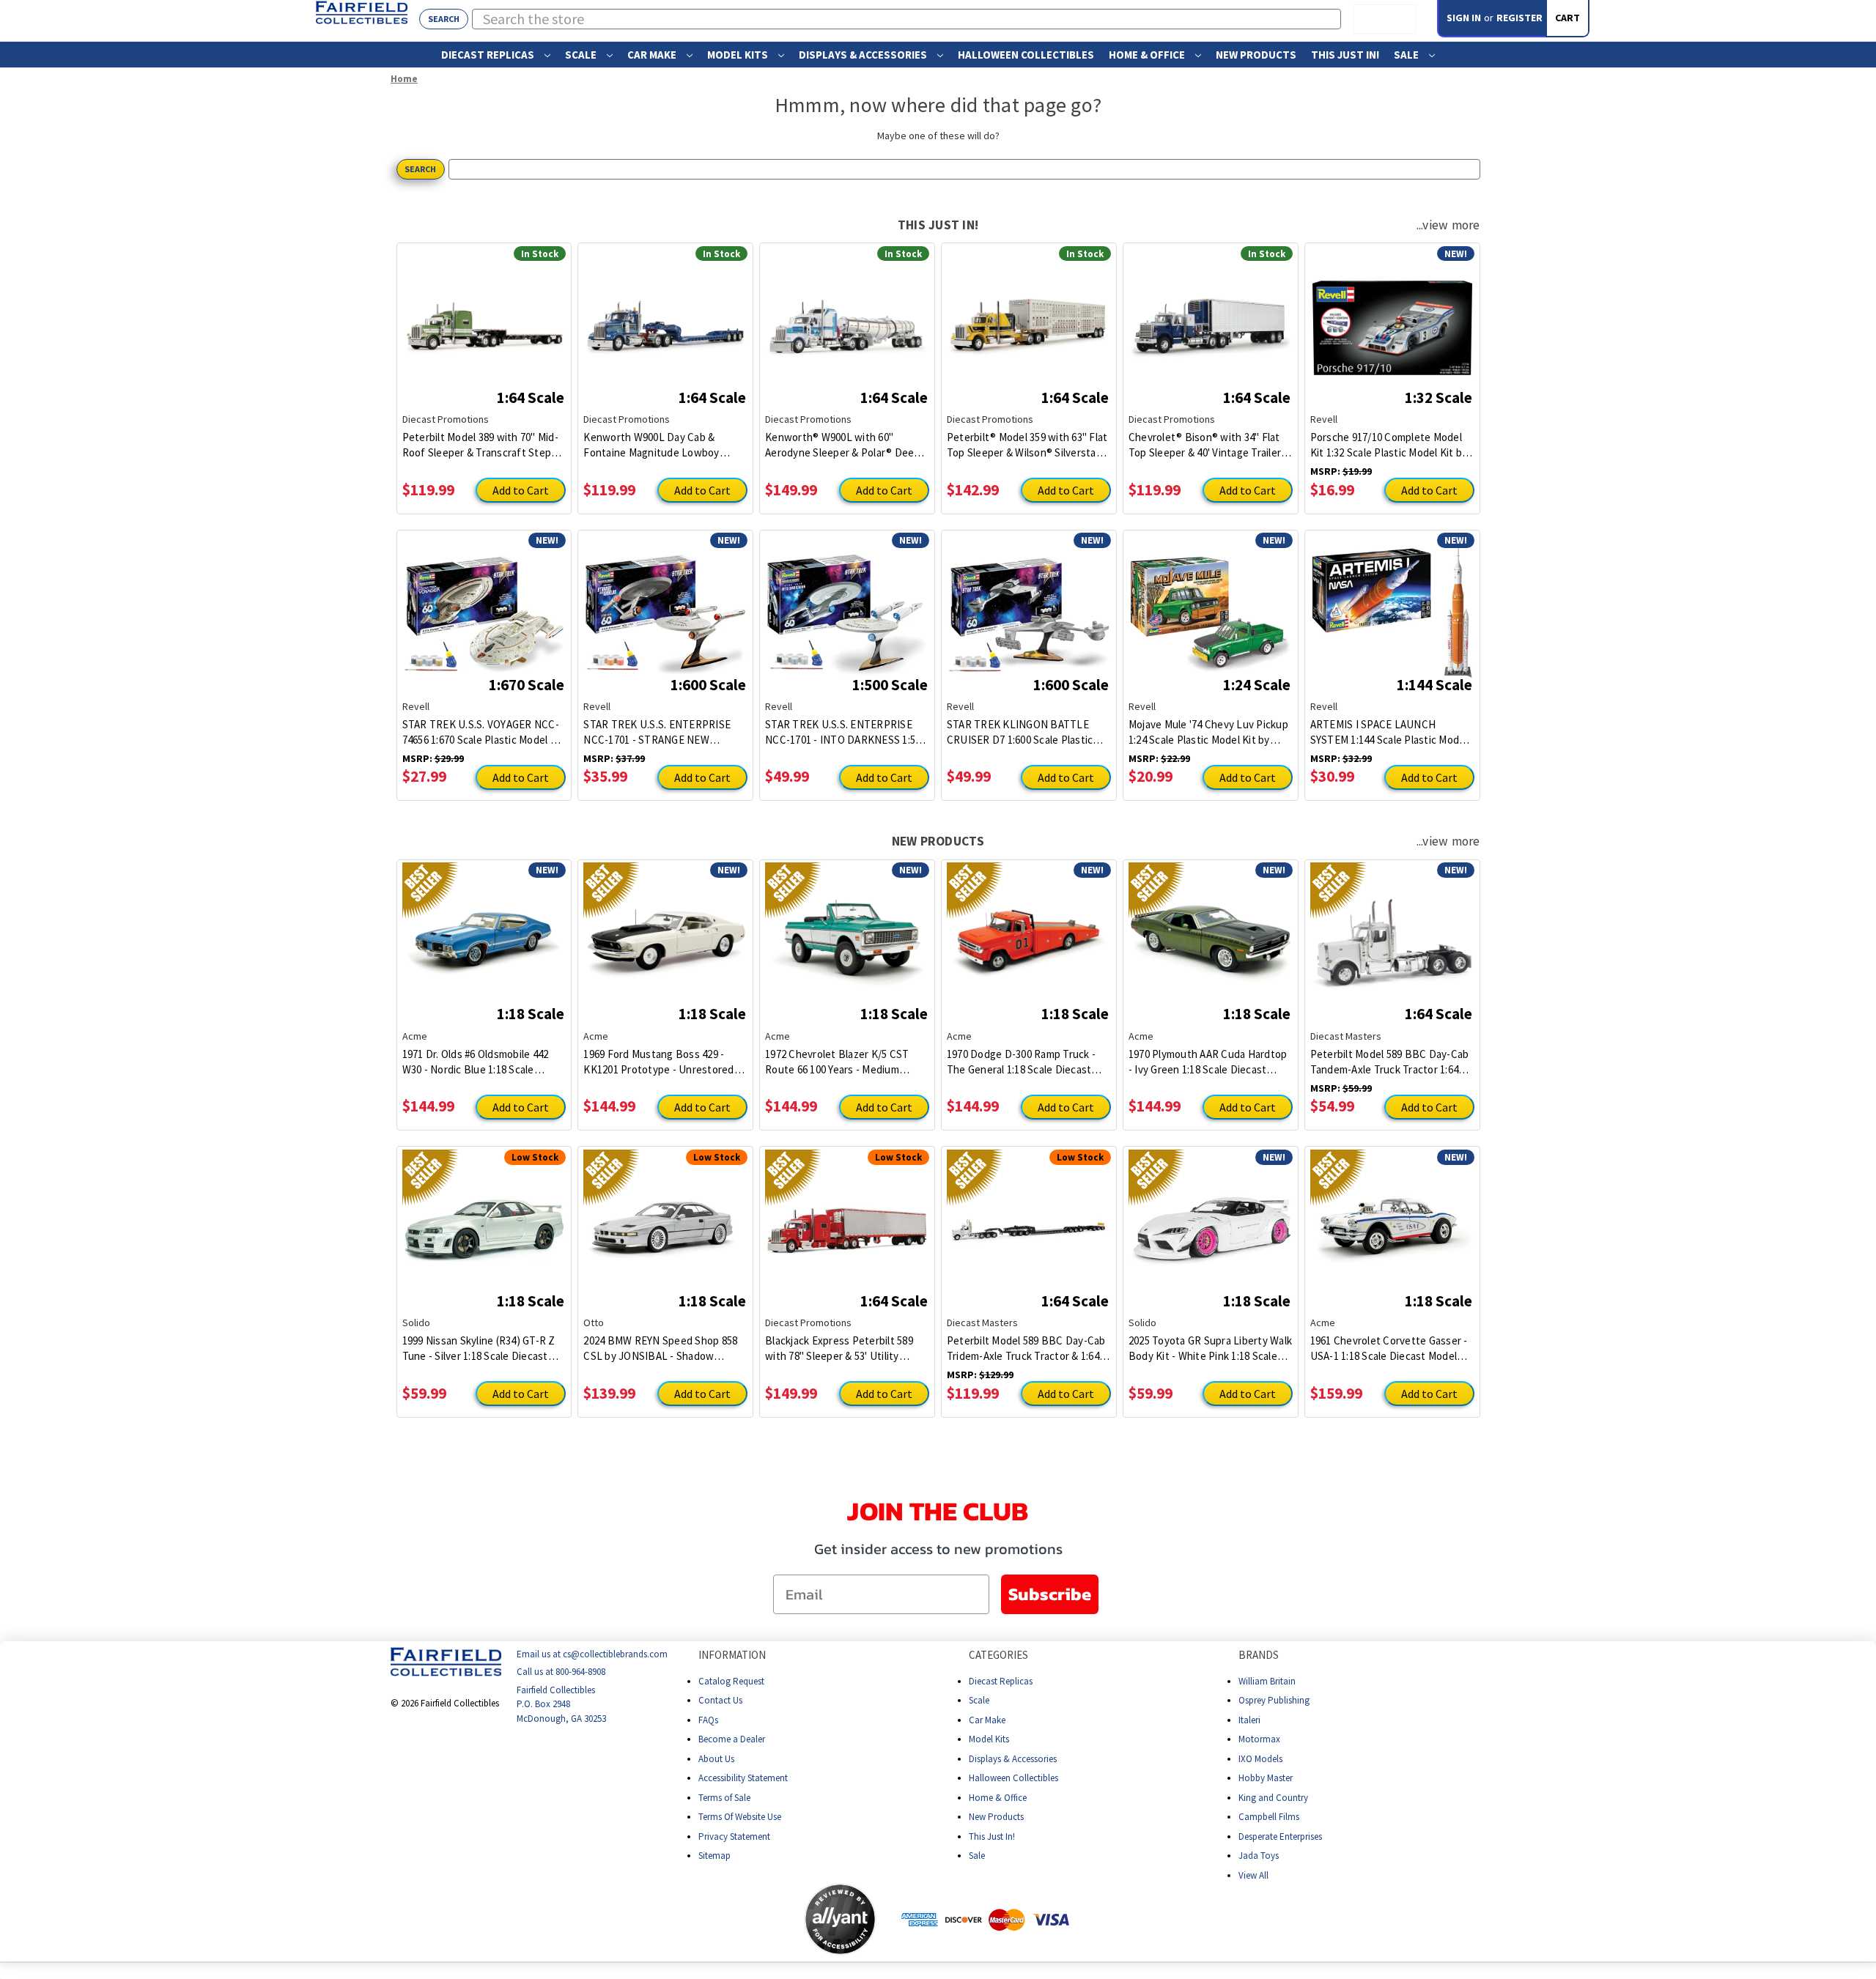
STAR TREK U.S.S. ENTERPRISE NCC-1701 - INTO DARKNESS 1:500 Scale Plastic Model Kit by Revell (846, 732)
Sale (1407, 55)
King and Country (1273, 1797)
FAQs (708, 1719)
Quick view (484, 317)
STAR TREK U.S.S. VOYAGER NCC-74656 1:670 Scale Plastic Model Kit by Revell (483, 732)
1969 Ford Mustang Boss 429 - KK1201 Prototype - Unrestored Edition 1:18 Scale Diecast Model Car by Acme (659, 1062)
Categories (998, 1655)
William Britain (1267, 1680)
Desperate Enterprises (1280, 1836)
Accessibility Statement (743, 1778)
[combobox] (907, 19)
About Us (716, 1758)
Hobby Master (1266, 1778)
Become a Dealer (732, 1739)
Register (1519, 18)
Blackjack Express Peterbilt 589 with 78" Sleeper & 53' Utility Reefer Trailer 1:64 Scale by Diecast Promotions (839, 1349)
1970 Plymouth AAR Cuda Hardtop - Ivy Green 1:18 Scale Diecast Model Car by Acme (1208, 1062)
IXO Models (1260, 1758)
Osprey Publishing (1274, 1700)
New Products (1256, 55)
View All (1253, 1875)
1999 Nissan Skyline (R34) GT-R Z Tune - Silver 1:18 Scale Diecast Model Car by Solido (479, 1349)
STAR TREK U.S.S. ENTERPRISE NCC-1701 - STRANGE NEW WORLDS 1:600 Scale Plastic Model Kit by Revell (664, 732)
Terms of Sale (724, 1797)
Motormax (1259, 1739)
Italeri (1249, 1719)
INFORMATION (732, 1655)
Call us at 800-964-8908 (561, 1672)
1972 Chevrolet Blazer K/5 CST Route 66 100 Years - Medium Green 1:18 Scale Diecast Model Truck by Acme (839, 1062)
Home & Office (1148, 55)
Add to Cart (521, 490)
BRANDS (1259, 1655)
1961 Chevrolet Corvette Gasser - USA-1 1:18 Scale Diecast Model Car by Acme (1389, 1349)
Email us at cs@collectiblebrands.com (592, 1654)
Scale (582, 55)
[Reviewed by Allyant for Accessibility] (840, 1919)
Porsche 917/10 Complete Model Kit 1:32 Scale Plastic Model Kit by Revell (1389, 445)
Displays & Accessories (864, 55)
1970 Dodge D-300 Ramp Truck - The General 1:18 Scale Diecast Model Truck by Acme (1021, 1062)
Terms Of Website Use (740, 1817)
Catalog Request (731, 1680)
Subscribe (1050, 1594)
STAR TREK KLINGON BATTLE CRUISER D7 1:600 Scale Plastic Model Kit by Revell (1020, 732)
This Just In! (1345, 55)
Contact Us (720, 1700)
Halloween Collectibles (1026, 55)
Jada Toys (1259, 1856)
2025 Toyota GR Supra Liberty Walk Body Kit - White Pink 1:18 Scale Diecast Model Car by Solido (1210, 1349)
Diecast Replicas (489, 55)
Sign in (1464, 18)
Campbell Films (1269, 1817)
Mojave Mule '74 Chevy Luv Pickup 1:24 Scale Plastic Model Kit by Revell (1208, 732)
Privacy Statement (734, 1836)
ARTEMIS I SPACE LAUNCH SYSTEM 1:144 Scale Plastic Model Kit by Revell (1389, 732)
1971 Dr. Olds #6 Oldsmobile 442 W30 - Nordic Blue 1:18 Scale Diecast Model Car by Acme (476, 1062)
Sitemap (714, 1856)
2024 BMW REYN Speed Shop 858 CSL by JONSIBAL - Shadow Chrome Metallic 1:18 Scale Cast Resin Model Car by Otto (660, 1349)
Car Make (653, 55)
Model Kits (739, 55)
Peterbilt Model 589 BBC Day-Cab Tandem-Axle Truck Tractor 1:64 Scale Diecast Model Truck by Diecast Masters (1390, 1062)
